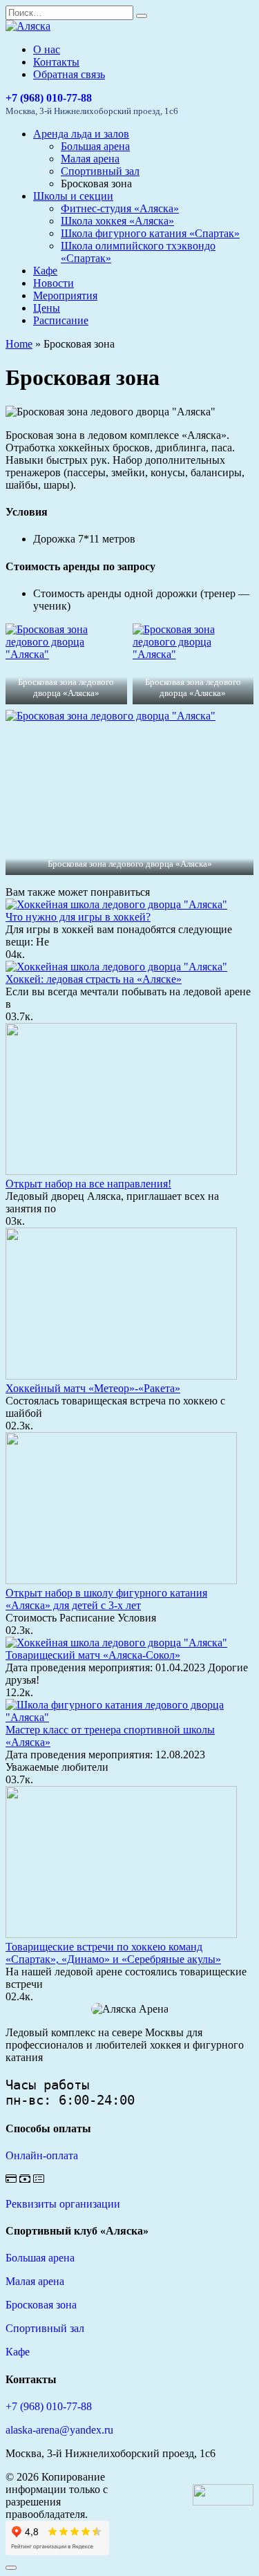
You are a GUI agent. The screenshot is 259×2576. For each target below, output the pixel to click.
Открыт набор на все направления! (88, 1184)
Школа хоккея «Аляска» (117, 221)
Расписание (61, 320)
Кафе (45, 271)
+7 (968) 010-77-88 (49, 98)
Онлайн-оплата (42, 2155)
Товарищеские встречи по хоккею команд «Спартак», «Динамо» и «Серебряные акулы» (113, 1953)
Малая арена (90, 159)
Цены (47, 308)
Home (19, 344)
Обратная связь (69, 74)
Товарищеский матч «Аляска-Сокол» (93, 1655)
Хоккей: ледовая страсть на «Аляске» (94, 979)
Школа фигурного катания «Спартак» (150, 233)
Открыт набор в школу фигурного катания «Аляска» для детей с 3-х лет (106, 1599)
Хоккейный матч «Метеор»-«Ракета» (93, 1388)
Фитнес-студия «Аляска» (120, 208)
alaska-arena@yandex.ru (59, 2430)
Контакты (56, 62)
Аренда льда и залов (81, 134)
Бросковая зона (41, 2305)
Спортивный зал (100, 171)
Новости (54, 283)
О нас (47, 49)
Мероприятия (65, 295)
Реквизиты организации (63, 2204)
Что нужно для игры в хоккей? (78, 917)
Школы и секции (73, 196)
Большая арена (95, 146)
